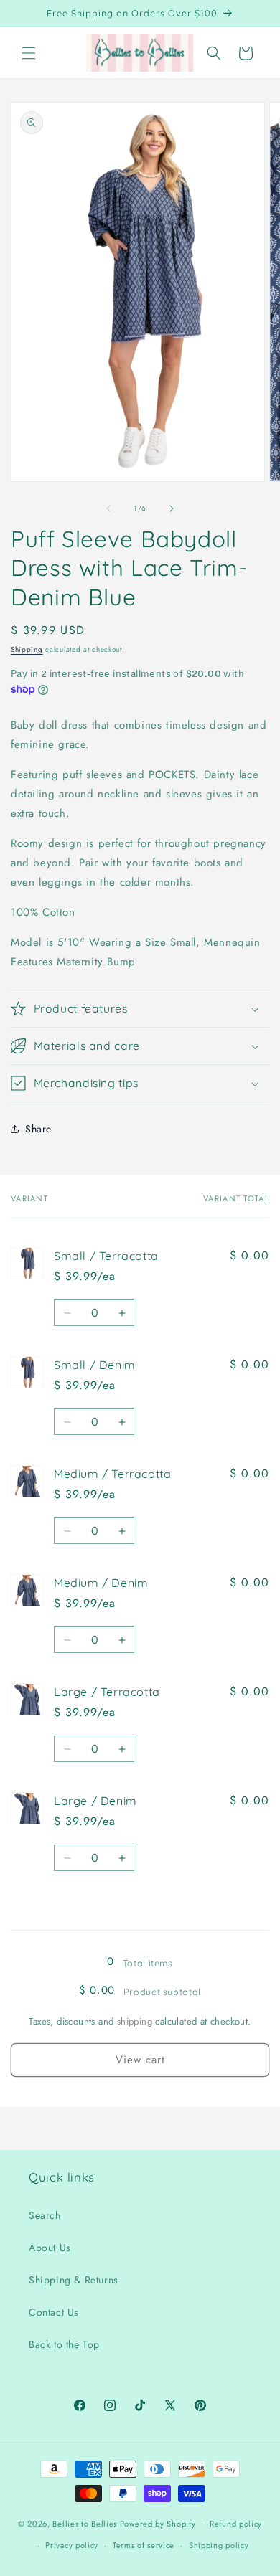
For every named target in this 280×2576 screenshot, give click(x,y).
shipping (135, 2021)
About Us (50, 2248)
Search (45, 2215)
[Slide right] (172, 508)
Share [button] (38, 1129)
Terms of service (144, 2545)
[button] (29, 53)
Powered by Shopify (158, 2523)
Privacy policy (72, 2545)
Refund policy (236, 2524)
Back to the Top (64, 2344)
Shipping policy (219, 2545)
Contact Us (54, 2312)
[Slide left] (108, 508)
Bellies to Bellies (85, 2523)
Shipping (27, 649)
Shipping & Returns (74, 2280)
